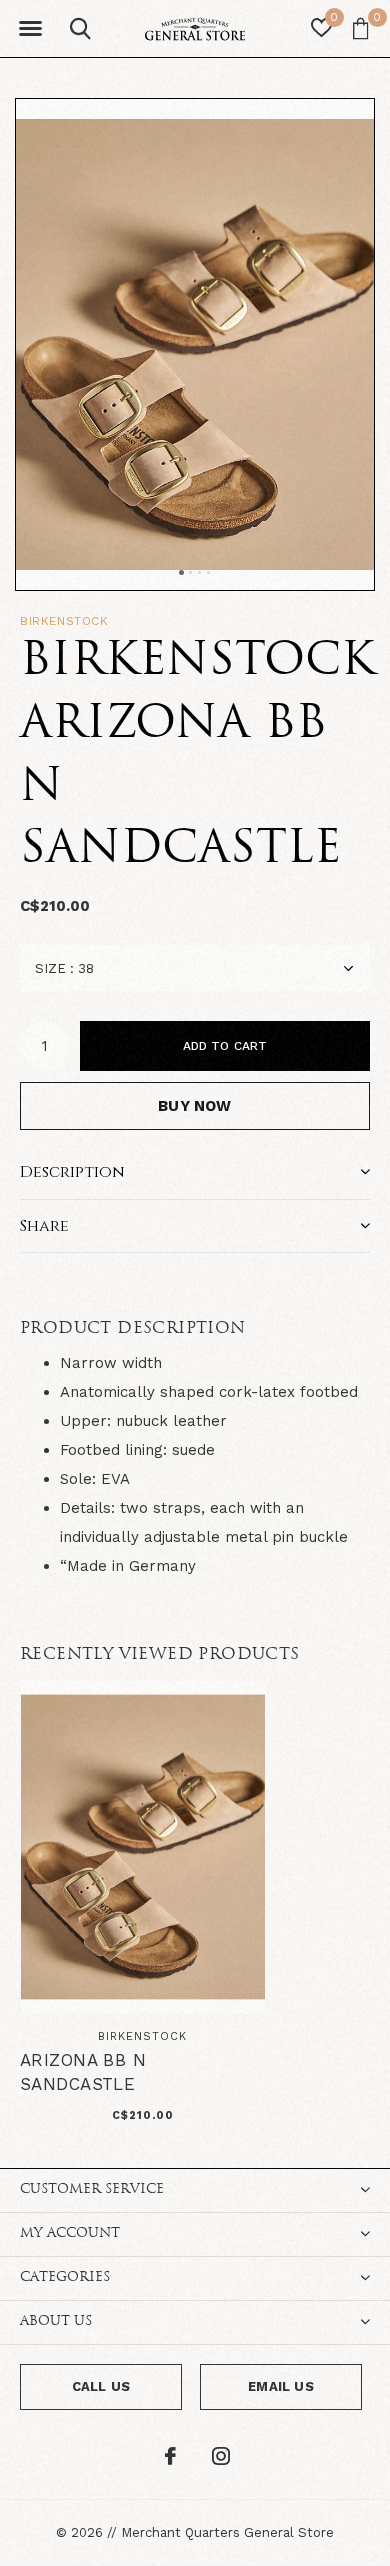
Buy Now (194, 1106)
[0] (360, 28)
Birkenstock (64, 621)
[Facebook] (170, 2456)
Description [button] (72, 1172)
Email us (280, 2386)
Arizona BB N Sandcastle (83, 2072)
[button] (30, 29)
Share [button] (44, 1226)
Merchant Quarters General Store (227, 2532)
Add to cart (225, 1046)
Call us (101, 2386)
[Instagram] (221, 2456)
